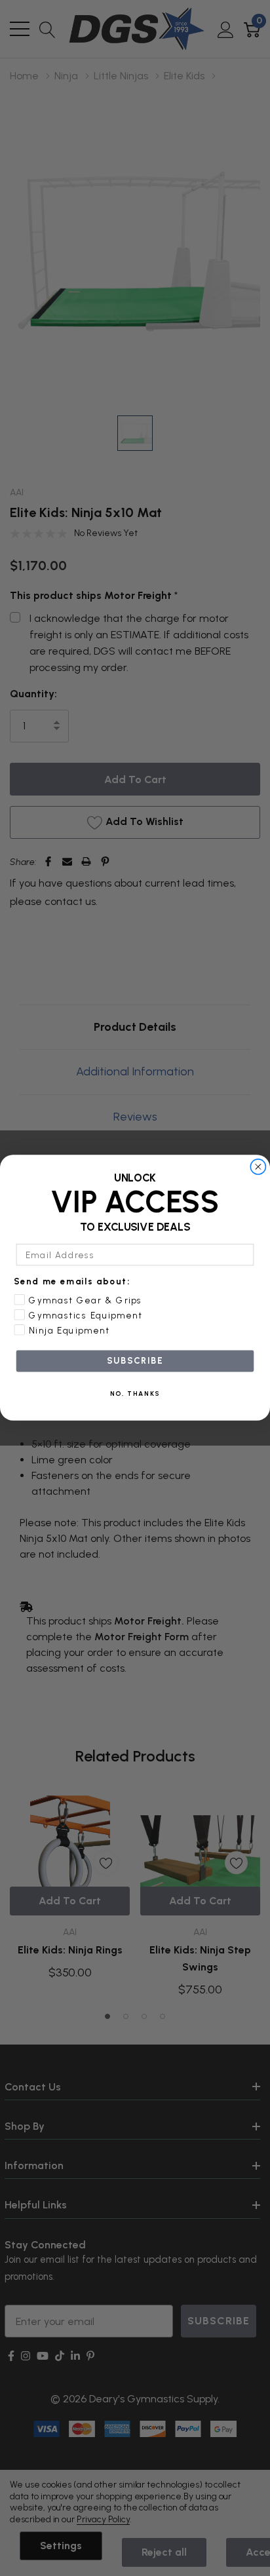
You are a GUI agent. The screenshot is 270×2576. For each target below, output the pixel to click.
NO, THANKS (135, 1394)
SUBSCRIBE (135, 1361)
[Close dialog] (258, 1167)
